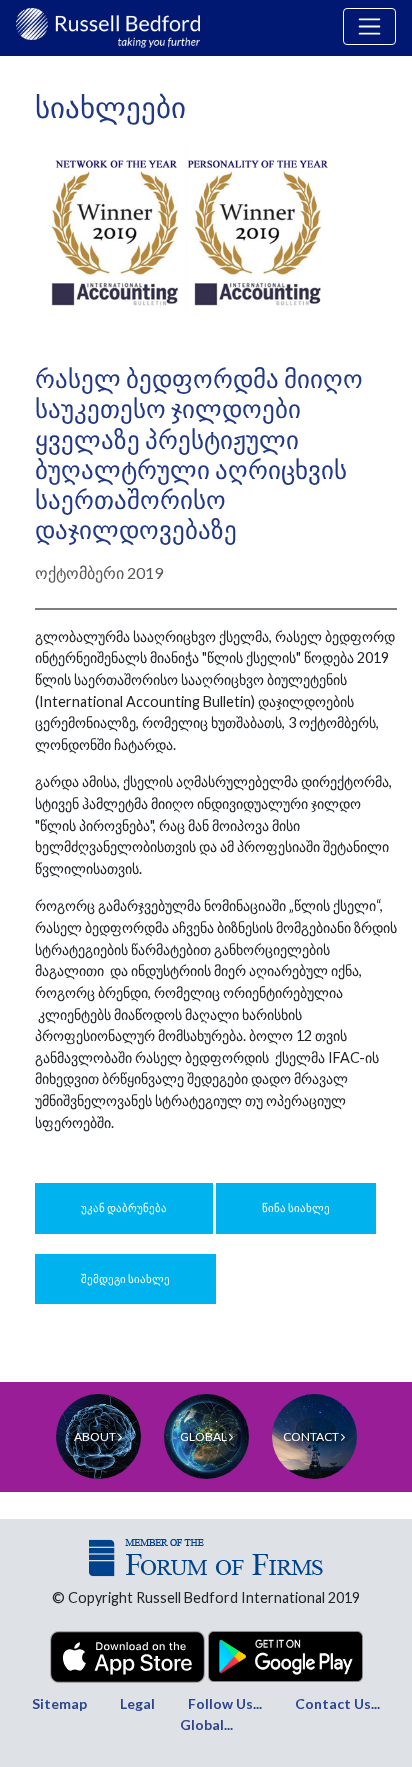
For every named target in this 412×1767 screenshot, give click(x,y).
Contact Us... (337, 1703)
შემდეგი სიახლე (125, 1278)
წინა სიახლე (296, 1207)
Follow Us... (225, 1703)
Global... (206, 1724)
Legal (137, 1703)
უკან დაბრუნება (124, 1207)
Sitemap (59, 1703)
